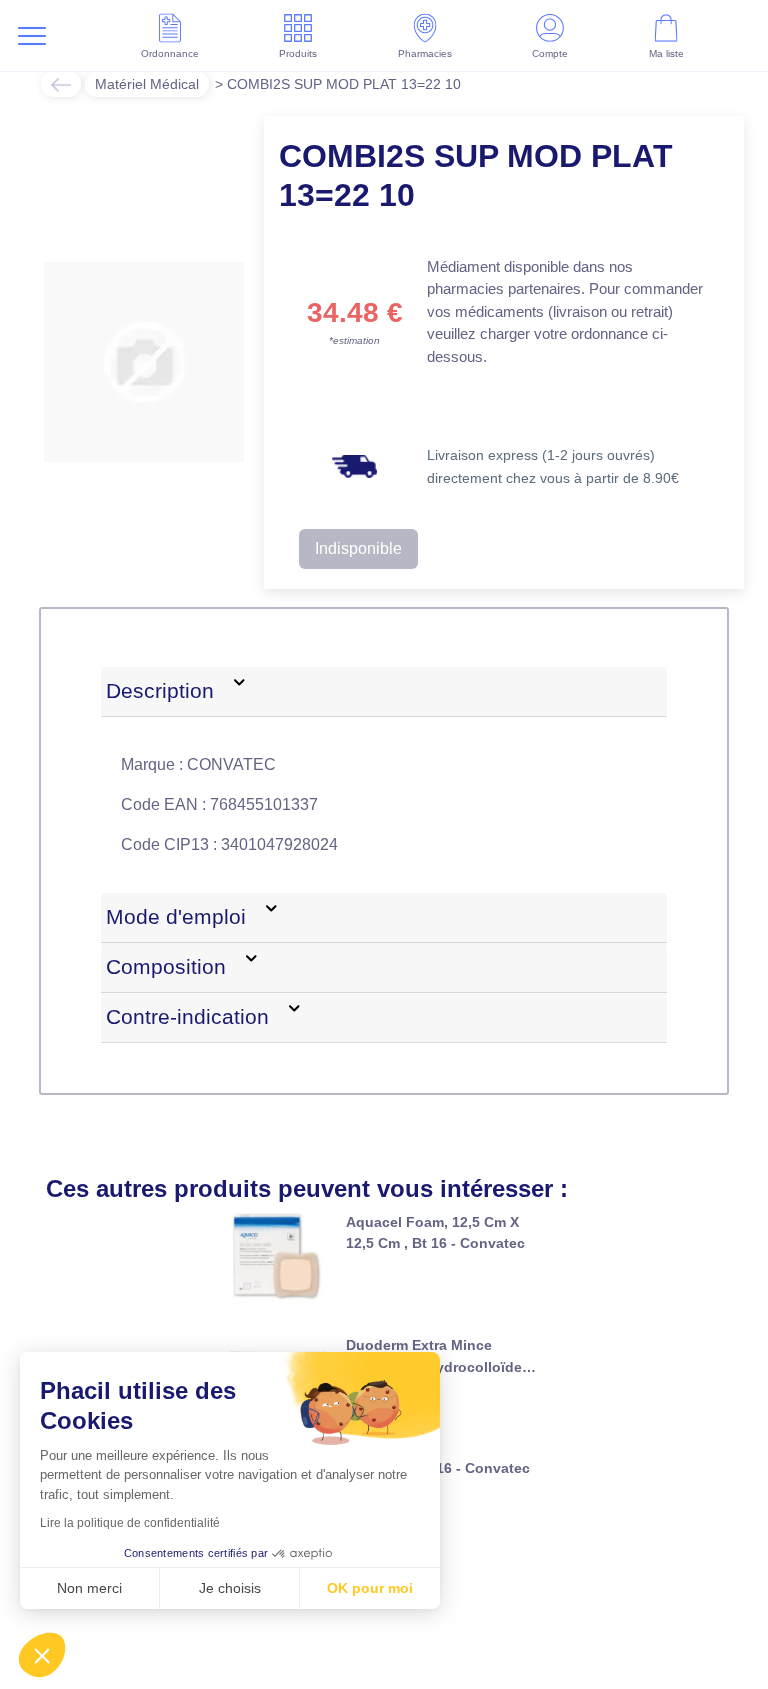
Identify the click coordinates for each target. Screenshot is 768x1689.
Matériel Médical (147, 84)
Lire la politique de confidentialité (130, 1523)
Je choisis (230, 1588)
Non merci (89, 1588)
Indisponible (358, 548)
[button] (42, 1655)
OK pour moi (370, 1588)
